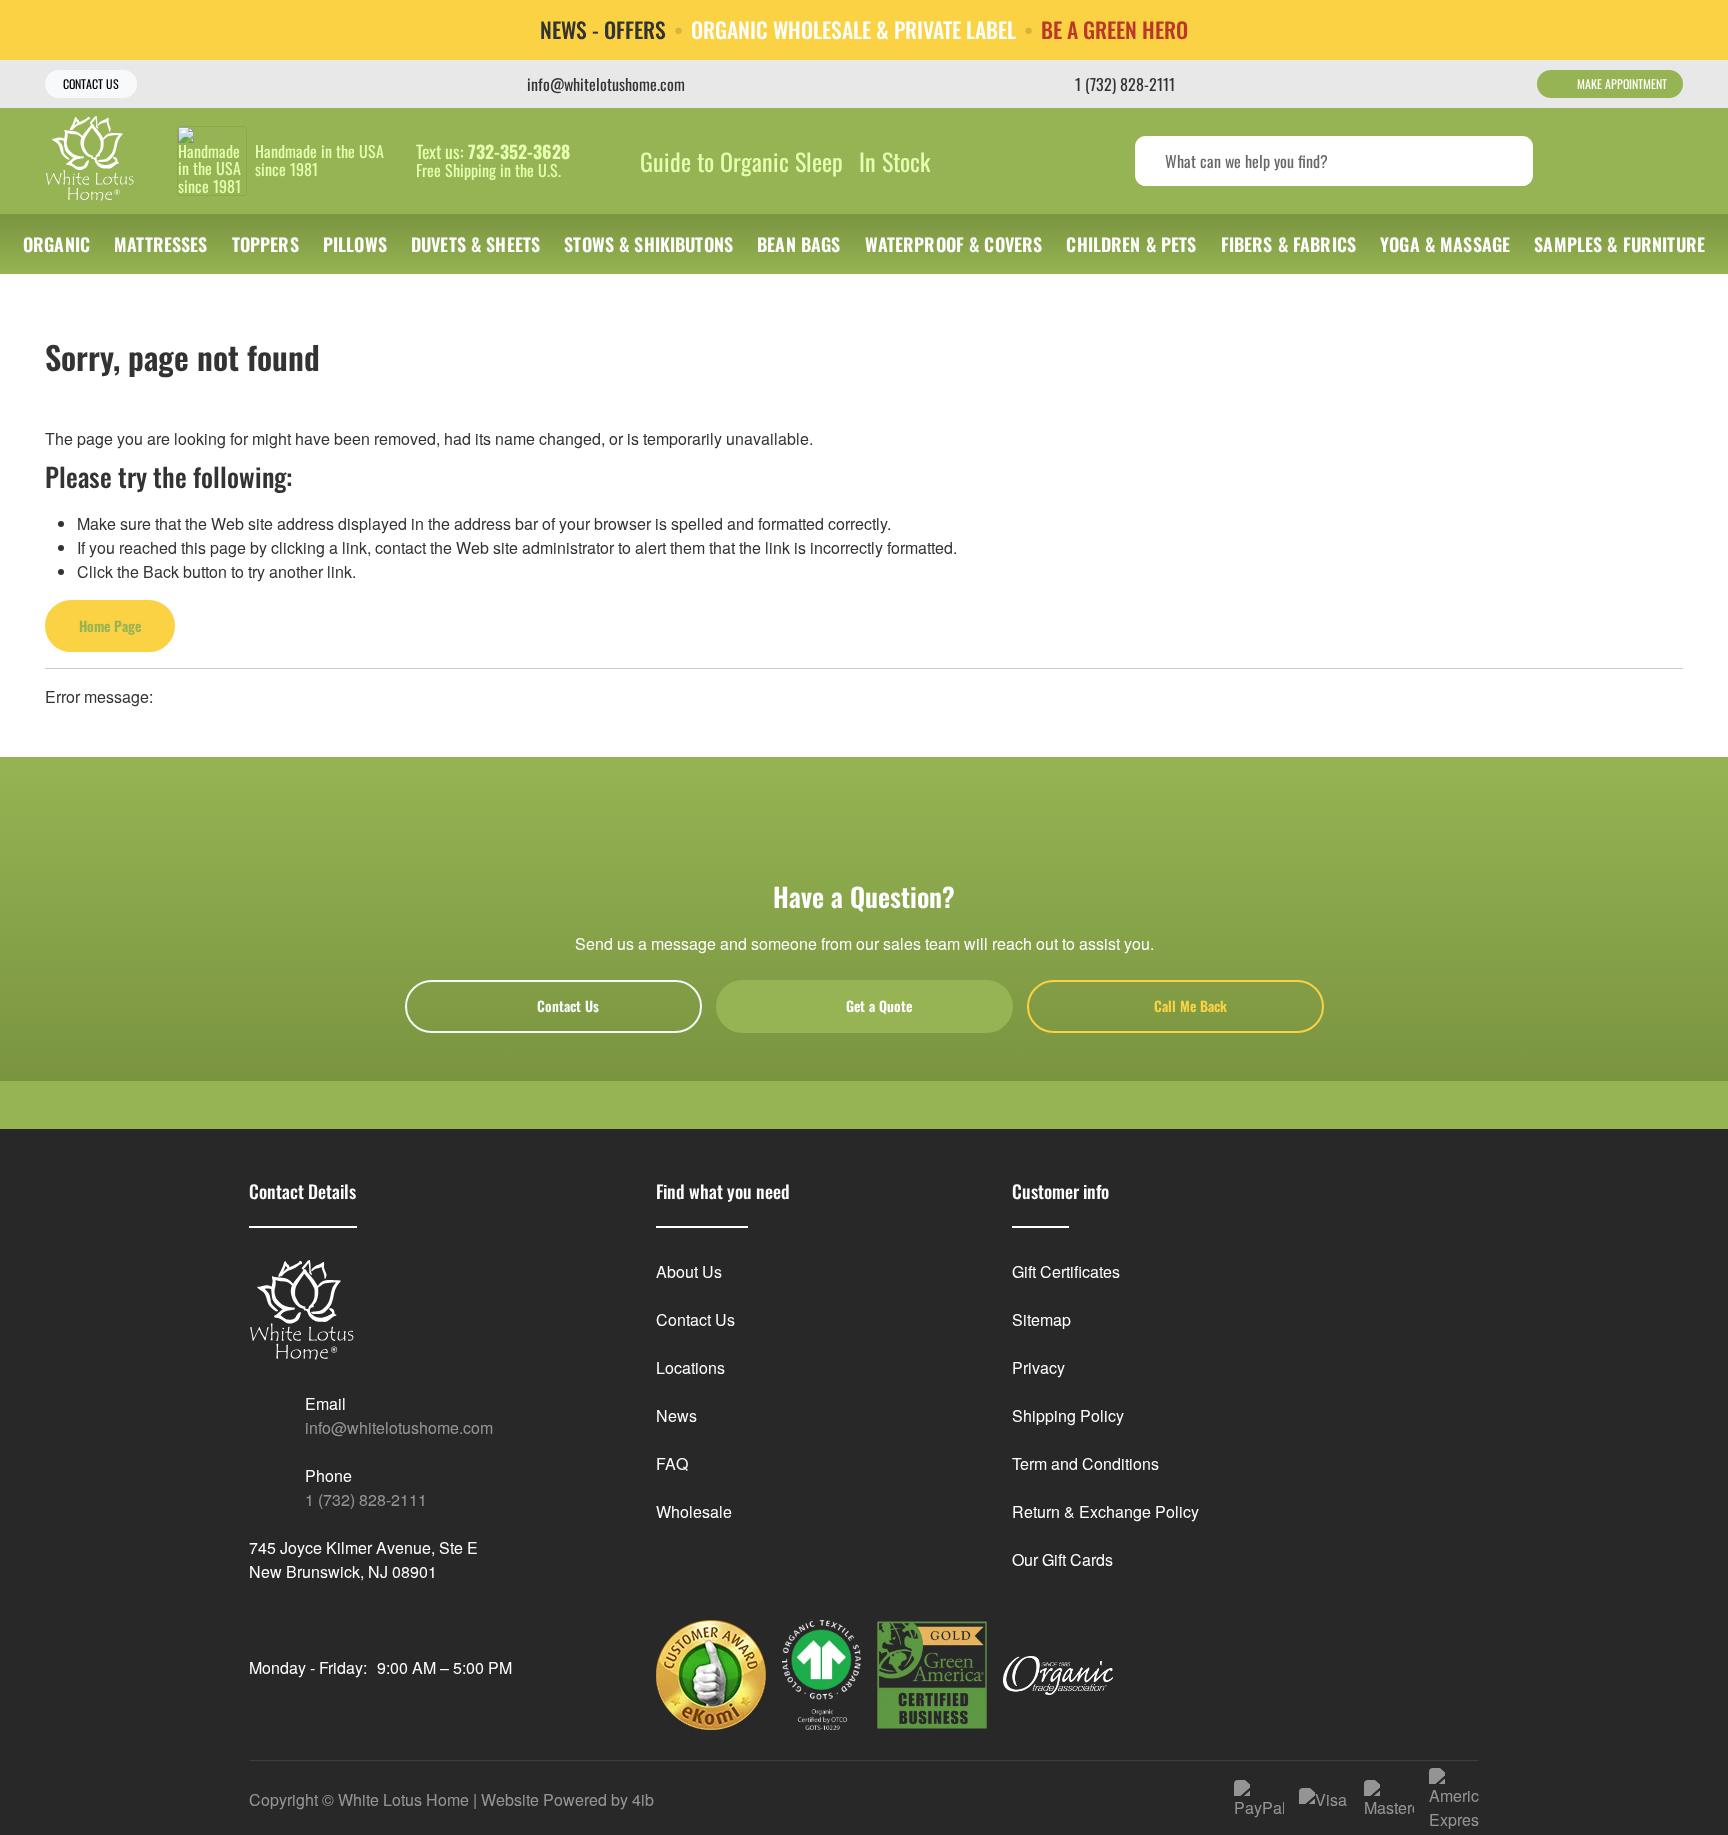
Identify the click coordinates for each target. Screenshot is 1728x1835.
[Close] (1697, 29)
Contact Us (91, 83)
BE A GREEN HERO (1114, 30)
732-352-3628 (519, 152)
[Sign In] (1586, 161)
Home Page (110, 625)
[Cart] (1661, 161)
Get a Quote (879, 1005)
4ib (643, 1799)
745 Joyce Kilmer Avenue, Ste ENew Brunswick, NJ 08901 (363, 1559)
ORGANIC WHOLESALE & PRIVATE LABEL (853, 30)
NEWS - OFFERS (603, 30)
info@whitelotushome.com (399, 1427)
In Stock (894, 161)
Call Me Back (1190, 1005)
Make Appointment (1622, 83)
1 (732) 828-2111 (366, 1499)
